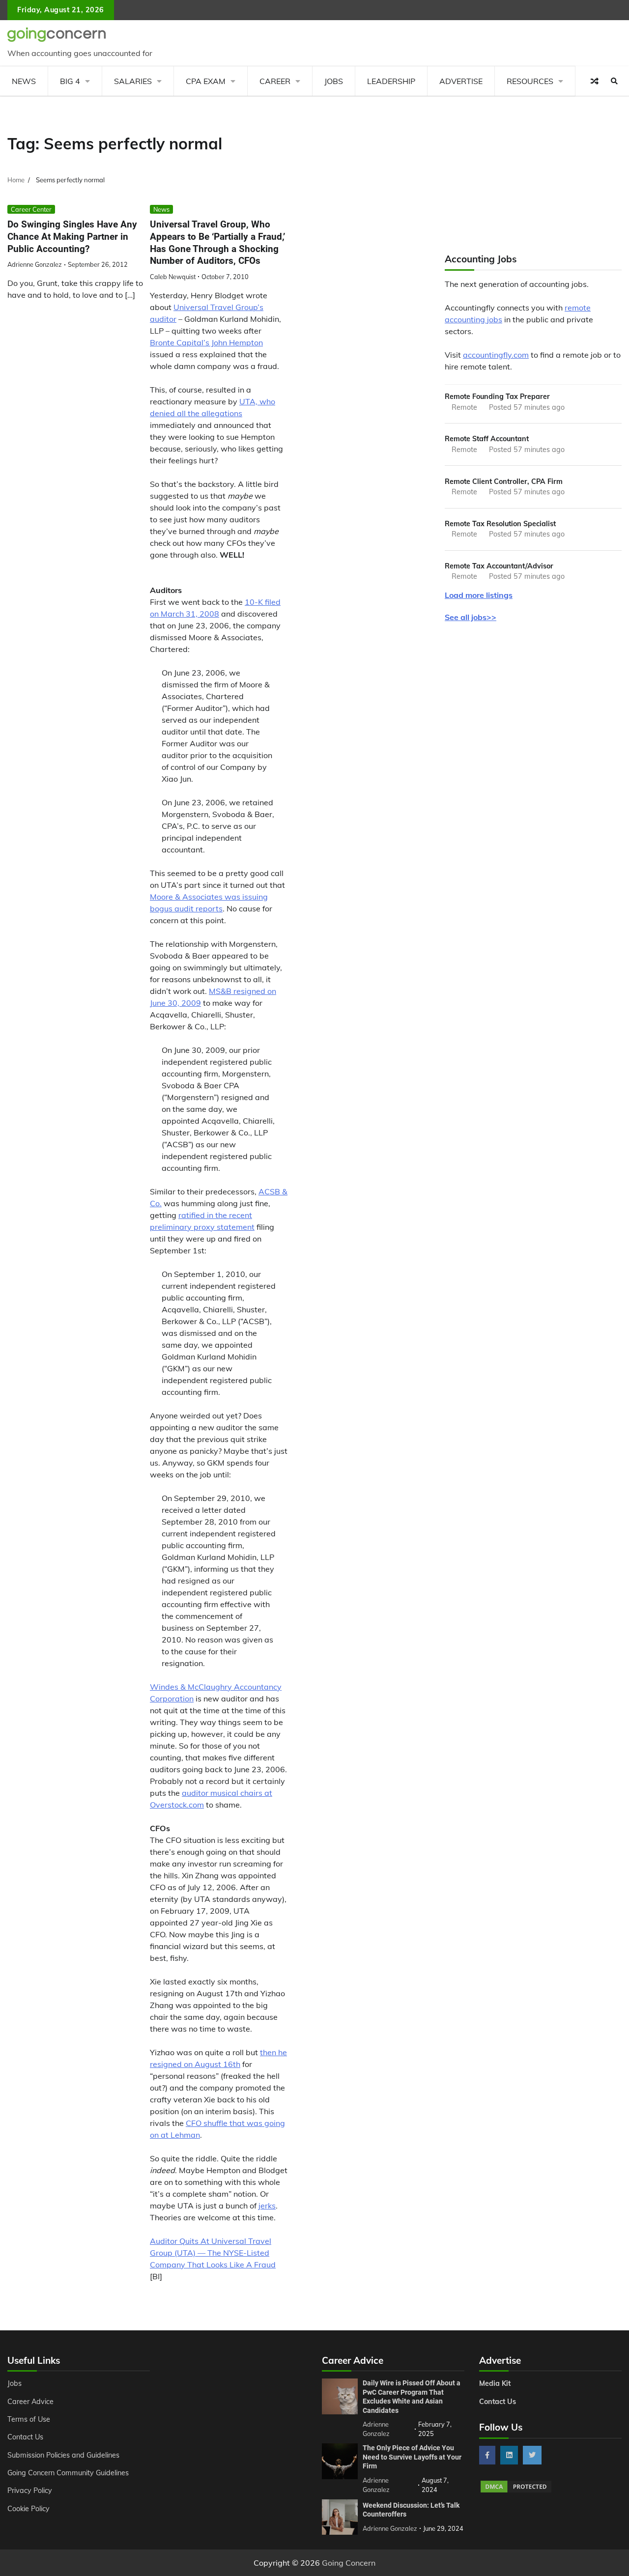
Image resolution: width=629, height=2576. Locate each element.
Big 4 (70, 81)
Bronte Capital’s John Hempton (206, 342)
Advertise (461, 81)
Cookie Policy (29, 2509)
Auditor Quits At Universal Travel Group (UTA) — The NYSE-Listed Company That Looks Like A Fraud (213, 2253)
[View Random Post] (595, 81)
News (24, 81)
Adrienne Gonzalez (35, 264)
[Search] (614, 81)
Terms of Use (29, 2419)
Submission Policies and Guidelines (63, 2455)
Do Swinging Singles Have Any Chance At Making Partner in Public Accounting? (72, 236)
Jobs (334, 81)
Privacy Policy (30, 2491)
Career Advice (30, 2402)
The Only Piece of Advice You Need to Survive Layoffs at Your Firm (412, 2457)
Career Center (31, 209)
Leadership (391, 81)
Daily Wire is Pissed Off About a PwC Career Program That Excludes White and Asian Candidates (412, 2397)
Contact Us (25, 2437)
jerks (267, 2206)
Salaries (133, 81)
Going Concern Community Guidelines (68, 2473)
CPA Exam (206, 81)
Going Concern (349, 2563)
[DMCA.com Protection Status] (516, 2491)
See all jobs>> (471, 617)
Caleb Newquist (173, 277)
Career (275, 81)
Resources (530, 81)
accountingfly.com (496, 355)
